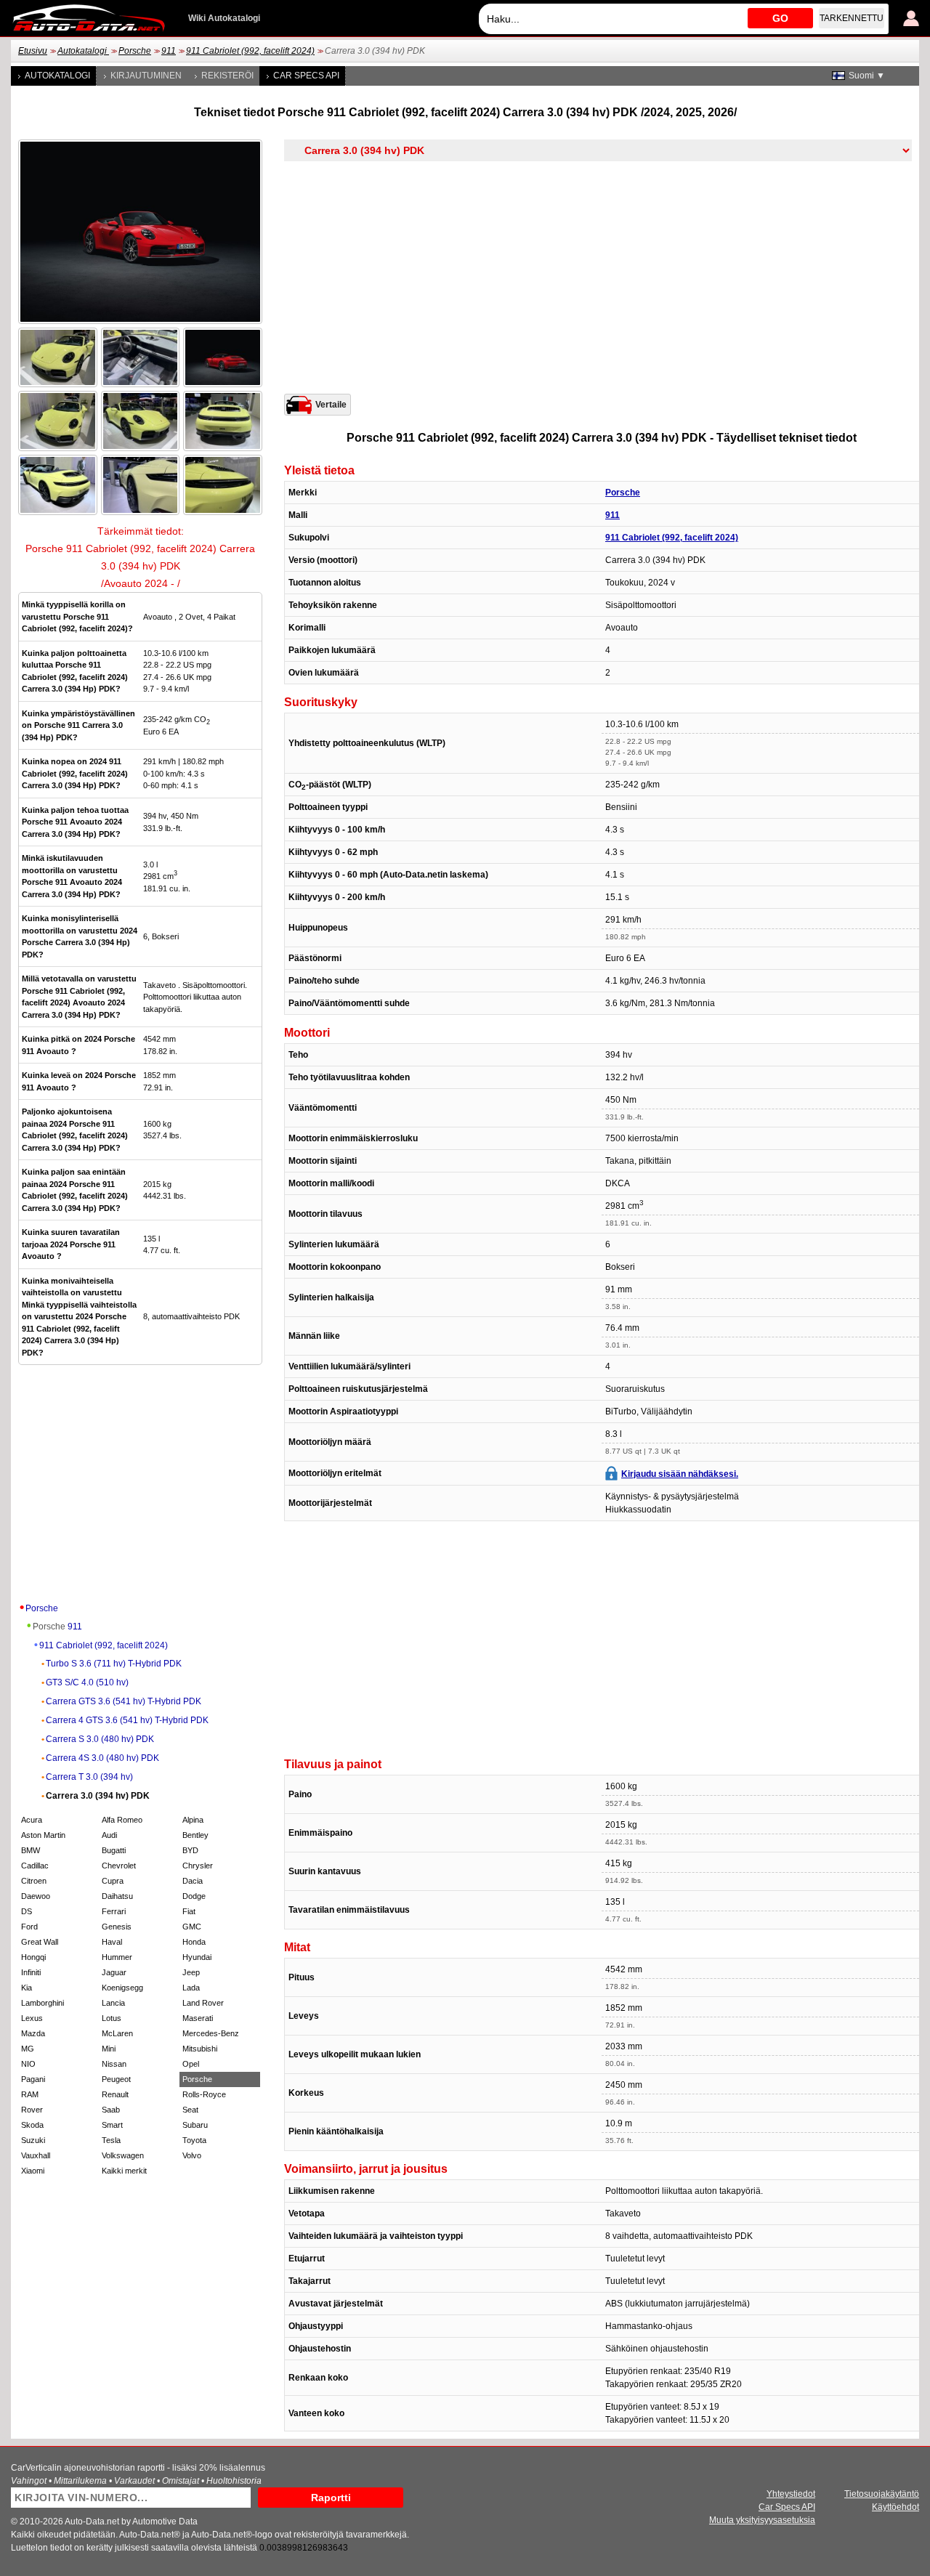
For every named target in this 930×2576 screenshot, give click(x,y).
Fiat (189, 1911)
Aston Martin (43, 1835)
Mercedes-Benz (211, 2033)
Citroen (34, 1881)
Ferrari (114, 1911)
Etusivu (33, 51)
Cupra (113, 1881)
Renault (115, 2094)
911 (169, 51)
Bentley (195, 1835)
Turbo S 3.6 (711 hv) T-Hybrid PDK (114, 1664)
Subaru (195, 2125)
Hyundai (197, 1957)
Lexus (32, 2018)
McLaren (117, 2033)
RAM (30, 2094)
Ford (29, 1927)
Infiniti (31, 1972)
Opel (191, 2064)
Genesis (117, 1927)
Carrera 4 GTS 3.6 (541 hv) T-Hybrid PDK (127, 1720)
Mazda (33, 2033)
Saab (111, 2110)
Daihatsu (117, 1896)
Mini (109, 2049)
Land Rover (203, 2003)
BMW (31, 1850)
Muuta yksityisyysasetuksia (762, 2520)
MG (28, 2049)
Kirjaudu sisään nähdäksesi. (680, 1474)
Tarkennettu (852, 18)
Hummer (117, 1957)
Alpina (193, 1820)
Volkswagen (123, 2155)
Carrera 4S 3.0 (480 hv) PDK (102, 1758)
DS (27, 1911)
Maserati (198, 2018)
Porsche (135, 51)
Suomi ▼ (867, 76)
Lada (191, 1988)
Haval (112, 1942)
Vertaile (331, 405)
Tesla (111, 2140)
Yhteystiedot (791, 2494)
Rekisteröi (227, 76)
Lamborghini (43, 2003)
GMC (192, 1927)
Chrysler (198, 1866)
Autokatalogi (83, 51)
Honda (194, 1942)
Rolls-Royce (204, 2094)
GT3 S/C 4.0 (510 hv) (87, 1682)
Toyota (194, 2140)
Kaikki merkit (124, 2171)
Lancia (113, 2003)
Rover (32, 2110)
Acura (32, 1820)
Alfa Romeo (122, 1820)
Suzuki (33, 2140)
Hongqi (33, 1957)
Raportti (331, 2498)
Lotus (112, 2018)
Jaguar (114, 1972)
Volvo (192, 2155)
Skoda (32, 2125)
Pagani (33, 2079)
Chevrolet (119, 1866)
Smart (112, 2125)
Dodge (194, 1896)
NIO (28, 2064)
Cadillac (35, 1866)
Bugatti (114, 1850)
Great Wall (40, 1942)
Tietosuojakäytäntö (882, 2494)
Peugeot (116, 2079)
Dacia (193, 1881)
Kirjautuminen (146, 76)
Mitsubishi (200, 2049)
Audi (109, 1835)
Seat (190, 2110)
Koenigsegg (122, 1988)
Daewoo (36, 1896)
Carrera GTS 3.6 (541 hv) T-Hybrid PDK (124, 1701)
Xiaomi (33, 2171)
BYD (190, 1850)
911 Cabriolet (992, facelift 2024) (250, 51)
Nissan (114, 2064)
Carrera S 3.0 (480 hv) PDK (100, 1739)
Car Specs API (306, 76)
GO (780, 18)
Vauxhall (36, 2155)
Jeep (191, 1972)
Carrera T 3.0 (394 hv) (89, 1777)
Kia (27, 1988)
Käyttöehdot (895, 2507)
